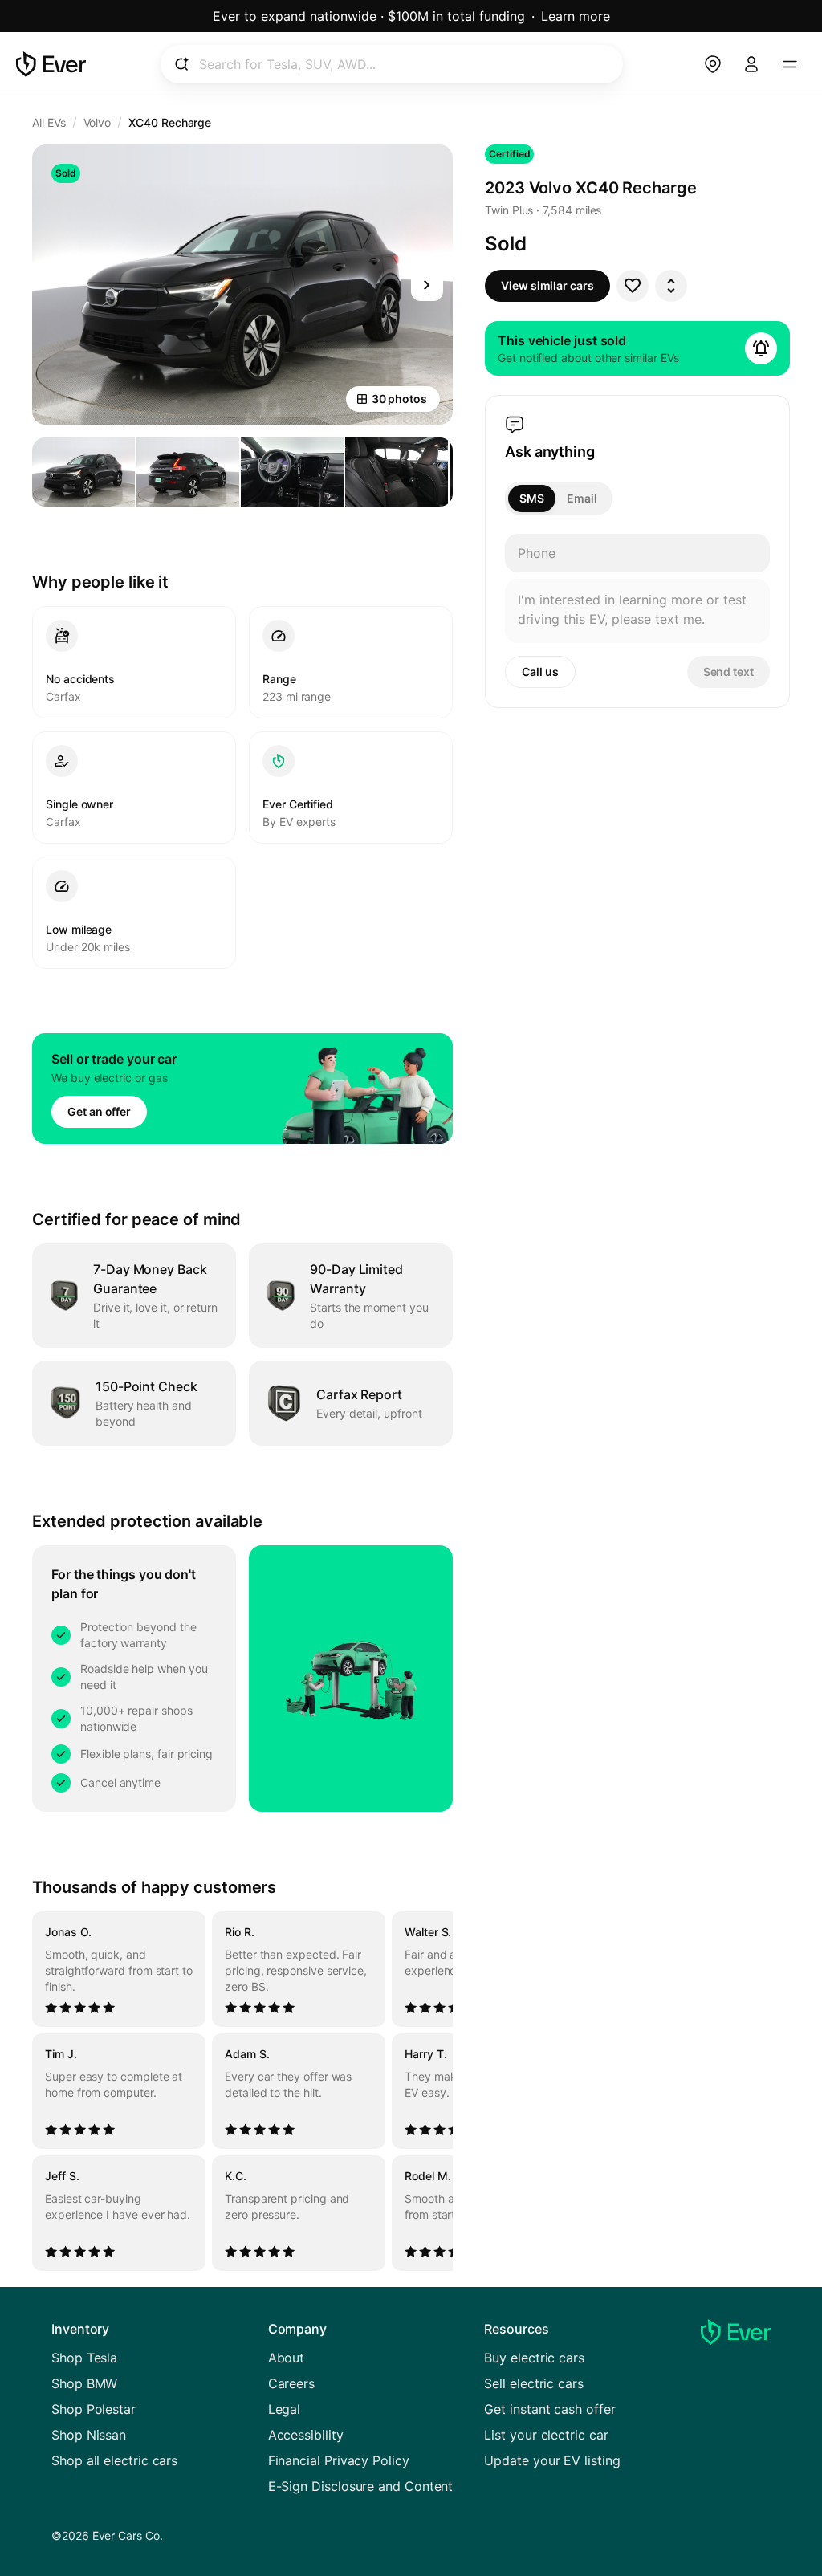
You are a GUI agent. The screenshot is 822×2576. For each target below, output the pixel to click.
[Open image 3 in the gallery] (292, 472)
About (287, 2358)
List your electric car (546, 2435)
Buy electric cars (534, 2358)
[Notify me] (761, 348)
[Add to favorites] (633, 286)
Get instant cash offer (549, 2409)
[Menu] (790, 64)
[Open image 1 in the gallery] (83, 472)
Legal (285, 2409)
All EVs (49, 122)
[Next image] (427, 285)
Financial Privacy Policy (339, 2460)
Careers (291, 2383)
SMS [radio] (532, 498)
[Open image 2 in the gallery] (188, 472)
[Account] (751, 64)
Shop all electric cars (114, 2460)
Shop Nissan (89, 2435)
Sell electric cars (534, 2383)
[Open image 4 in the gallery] (397, 472)
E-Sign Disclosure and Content (361, 2486)
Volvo (98, 122)
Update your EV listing (552, 2460)
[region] (242, 2091)
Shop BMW (84, 2383)
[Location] (713, 64)
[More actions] (671, 286)
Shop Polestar (94, 2409)
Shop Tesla (84, 2358)
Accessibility (306, 2435)
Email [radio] (582, 498)
